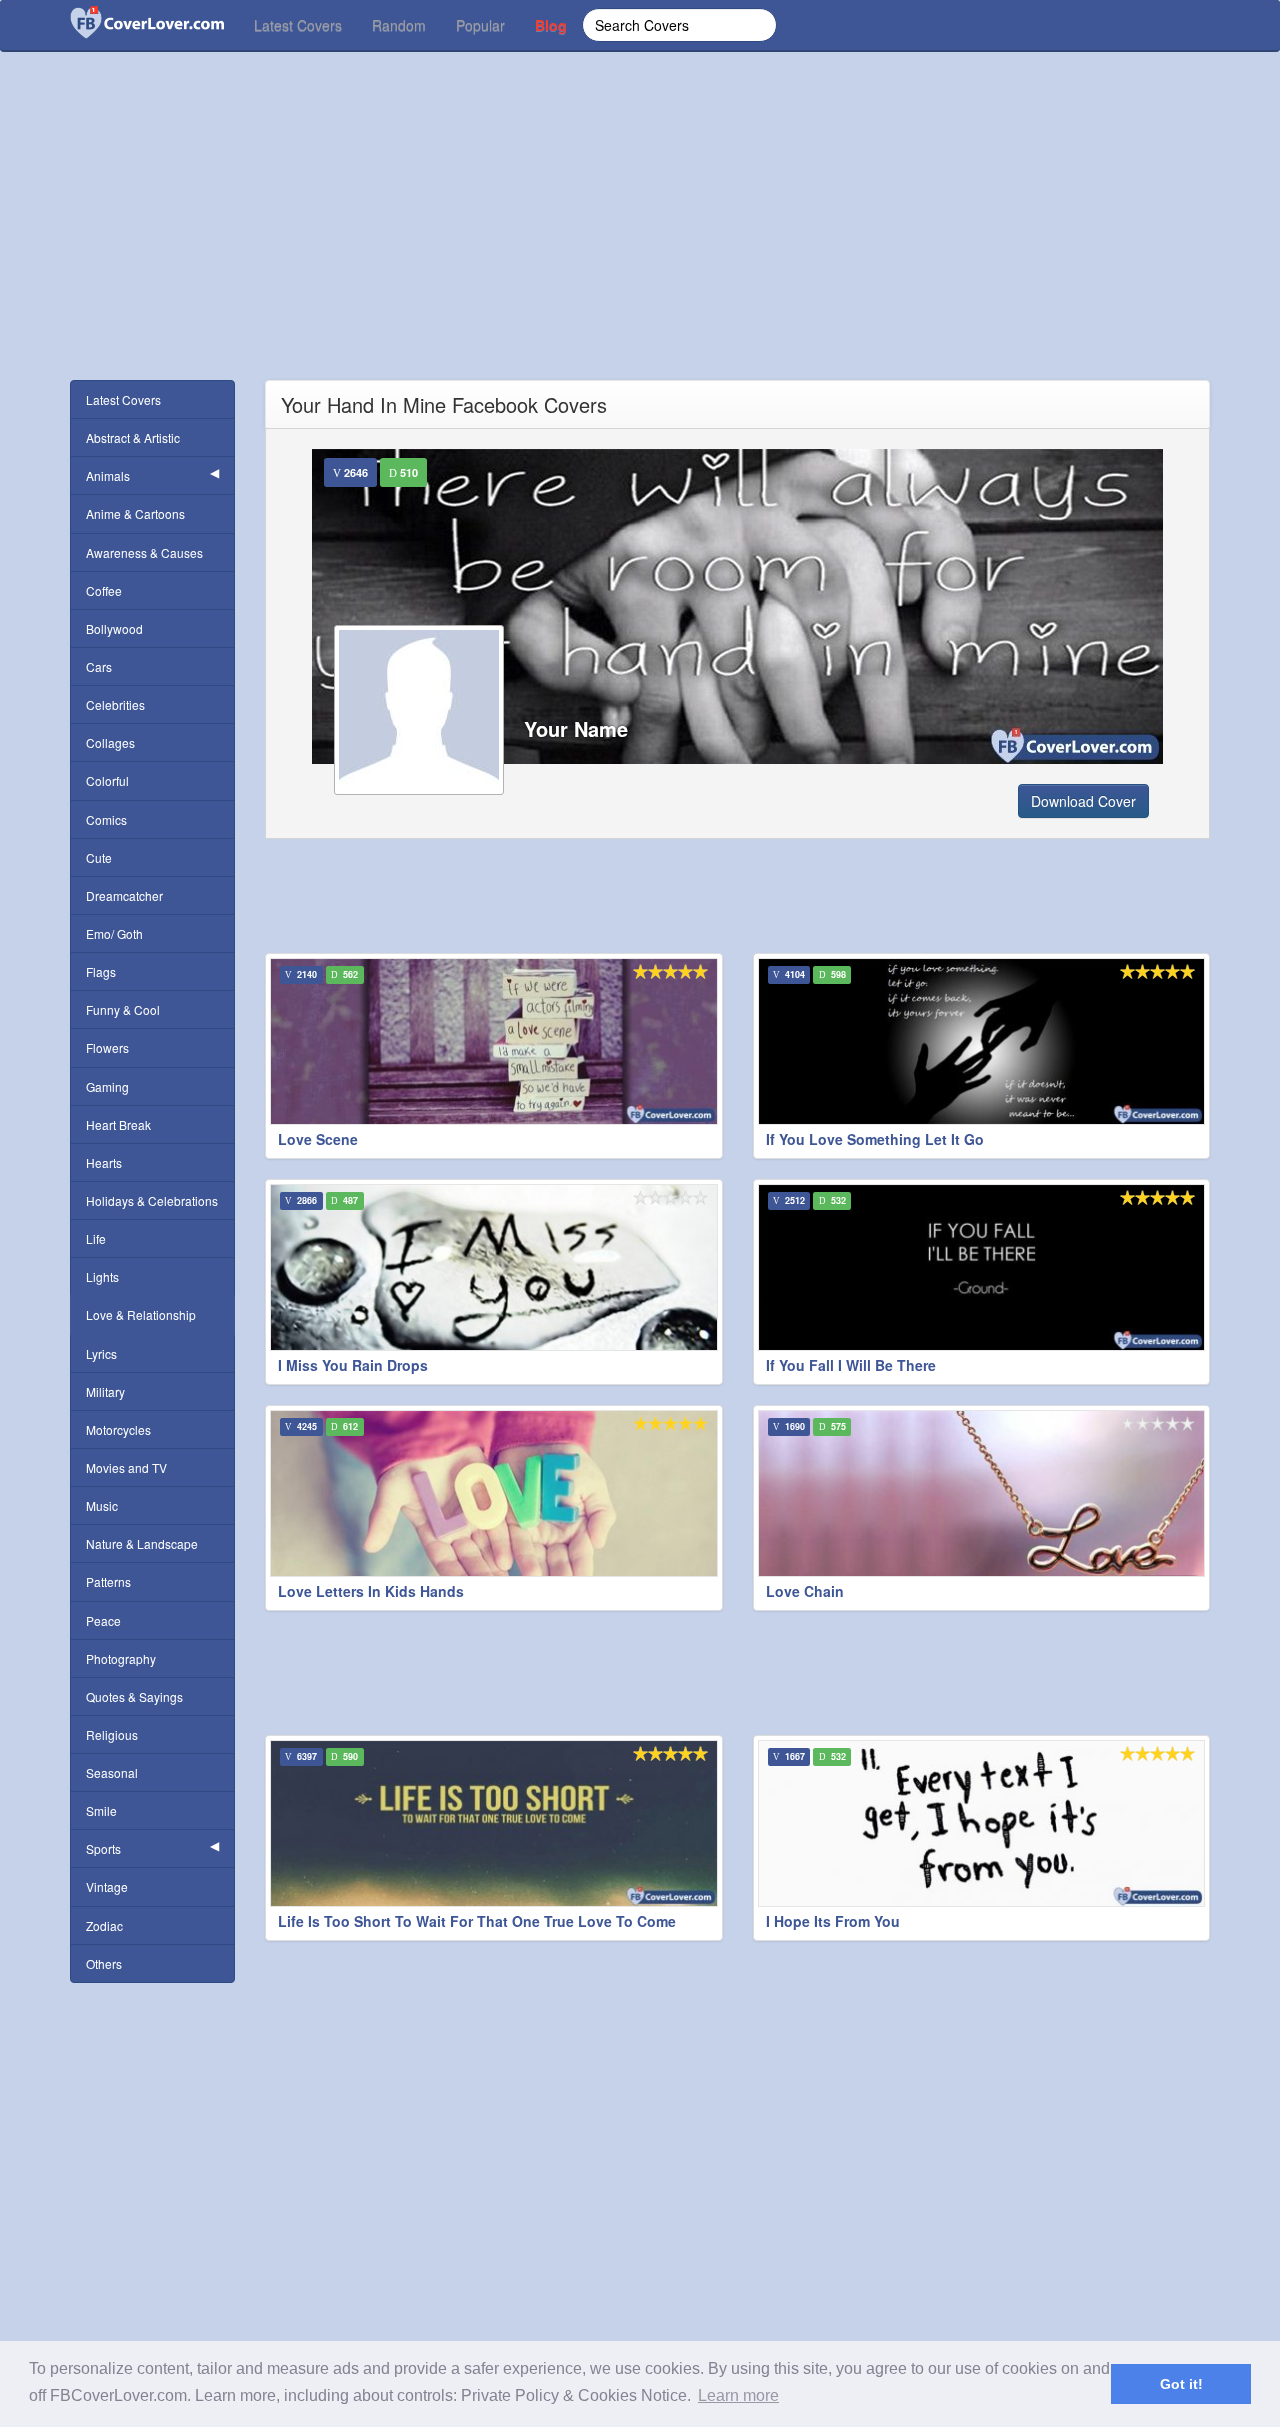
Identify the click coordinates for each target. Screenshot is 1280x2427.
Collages (110, 742)
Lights (102, 1276)
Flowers (107, 1047)
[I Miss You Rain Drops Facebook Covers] (494, 1267)
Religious (112, 1734)
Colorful (107, 780)
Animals (108, 475)
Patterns (108, 1581)
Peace (103, 1620)
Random (399, 25)
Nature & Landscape (142, 1543)
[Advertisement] (640, 240)
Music (102, 1505)
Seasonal (112, 1772)
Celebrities (115, 704)
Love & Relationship (141, 1314)
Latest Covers (298, 25)
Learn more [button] (738, 2395)
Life (96, 1238)
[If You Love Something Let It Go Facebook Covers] (982, 1041)
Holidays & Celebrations (152, 1200)
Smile (101, 1810)
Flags (101, 971)
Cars (99, 666)
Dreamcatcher (124, 895)
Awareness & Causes (144, 552)
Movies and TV (126, 1467)
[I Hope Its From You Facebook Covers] (982, 1823)
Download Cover (1083, 801)
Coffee (104, 590)
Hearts (104, 1162)
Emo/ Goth (114, 933)
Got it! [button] (1181, 2384)
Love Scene (318, 1139)
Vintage (107, 1886)
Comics (106, 819)
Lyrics (101, 1353)
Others (104, 1963)
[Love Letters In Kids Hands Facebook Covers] (494, 1493)
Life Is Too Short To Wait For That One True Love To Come (477, 1921)
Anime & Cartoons (135, 513)
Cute (99, 857)
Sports (103, 1848)
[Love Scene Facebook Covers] (494, 1041)
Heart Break (118, 1124)
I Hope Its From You (833, 1921)
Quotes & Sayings (134, 1696)
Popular (480, 25)
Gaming (107, 1086)
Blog (551, 25)
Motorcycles (118, 1429)
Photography (121, 1658)
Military (105, 1391)
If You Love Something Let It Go (875, 1139)
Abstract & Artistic (133, 437)
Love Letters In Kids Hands (371, 1591)
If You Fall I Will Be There (851, 1365)
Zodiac (104, 1925)
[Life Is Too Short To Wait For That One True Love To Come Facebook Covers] (494, 1823)
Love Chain (805, 1591)
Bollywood (114, 628)
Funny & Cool (123, 1009)
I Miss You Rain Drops (353, 1365)
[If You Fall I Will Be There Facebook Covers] (982, 1267)
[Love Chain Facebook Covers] (982, 1493)
